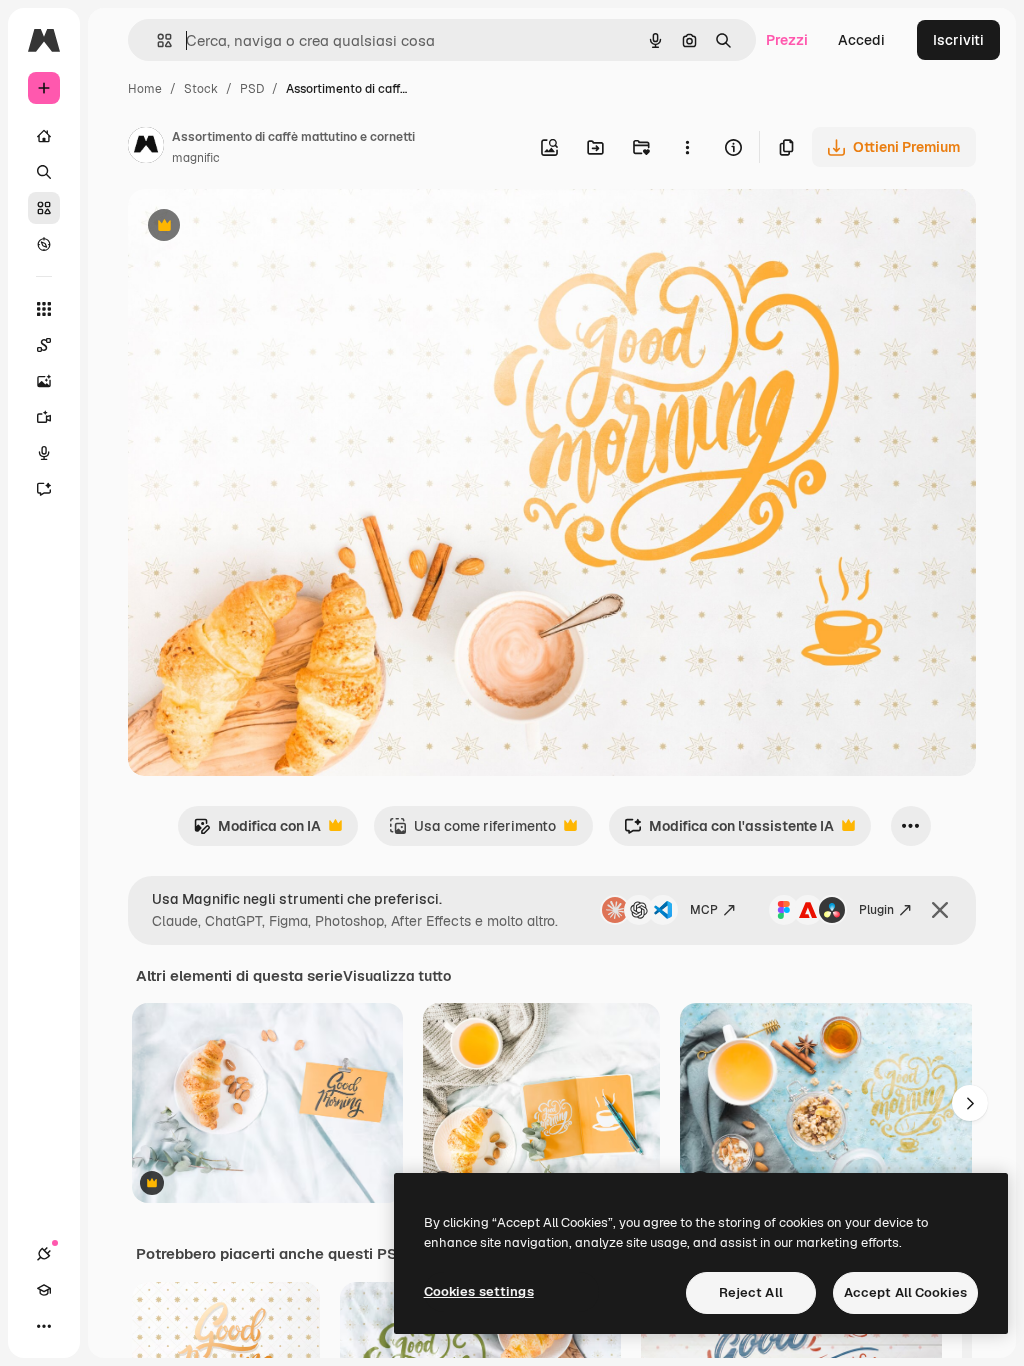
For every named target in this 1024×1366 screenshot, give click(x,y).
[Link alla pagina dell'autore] (146, 148)
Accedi (861, 40)
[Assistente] (44, 489)
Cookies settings (479, 1291)
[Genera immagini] (44, 381)
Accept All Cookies (905, 1292)
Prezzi (787, 40)
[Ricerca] (44, 172)
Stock (201, 89)
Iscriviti (958, 40)
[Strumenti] (44, 309)
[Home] (44, 136)
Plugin (876, 910)
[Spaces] (44, 345)
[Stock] (44, 208)
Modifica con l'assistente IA (729, 831)
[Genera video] (44, 417)
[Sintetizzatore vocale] (44, 453)
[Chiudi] (940, 910)
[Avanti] (970, 1103)
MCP (704, 910)
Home (145, 89)
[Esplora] (44, 244)
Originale (260, 227)
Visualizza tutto (397, 976)
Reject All (751, 1292)
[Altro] (44, 1326)
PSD (252, 89)
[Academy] (44, 1290)
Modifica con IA (257, 831)
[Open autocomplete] (156, 40)
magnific (196, 158)
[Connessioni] (44, 1254)
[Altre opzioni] (687, 147)
